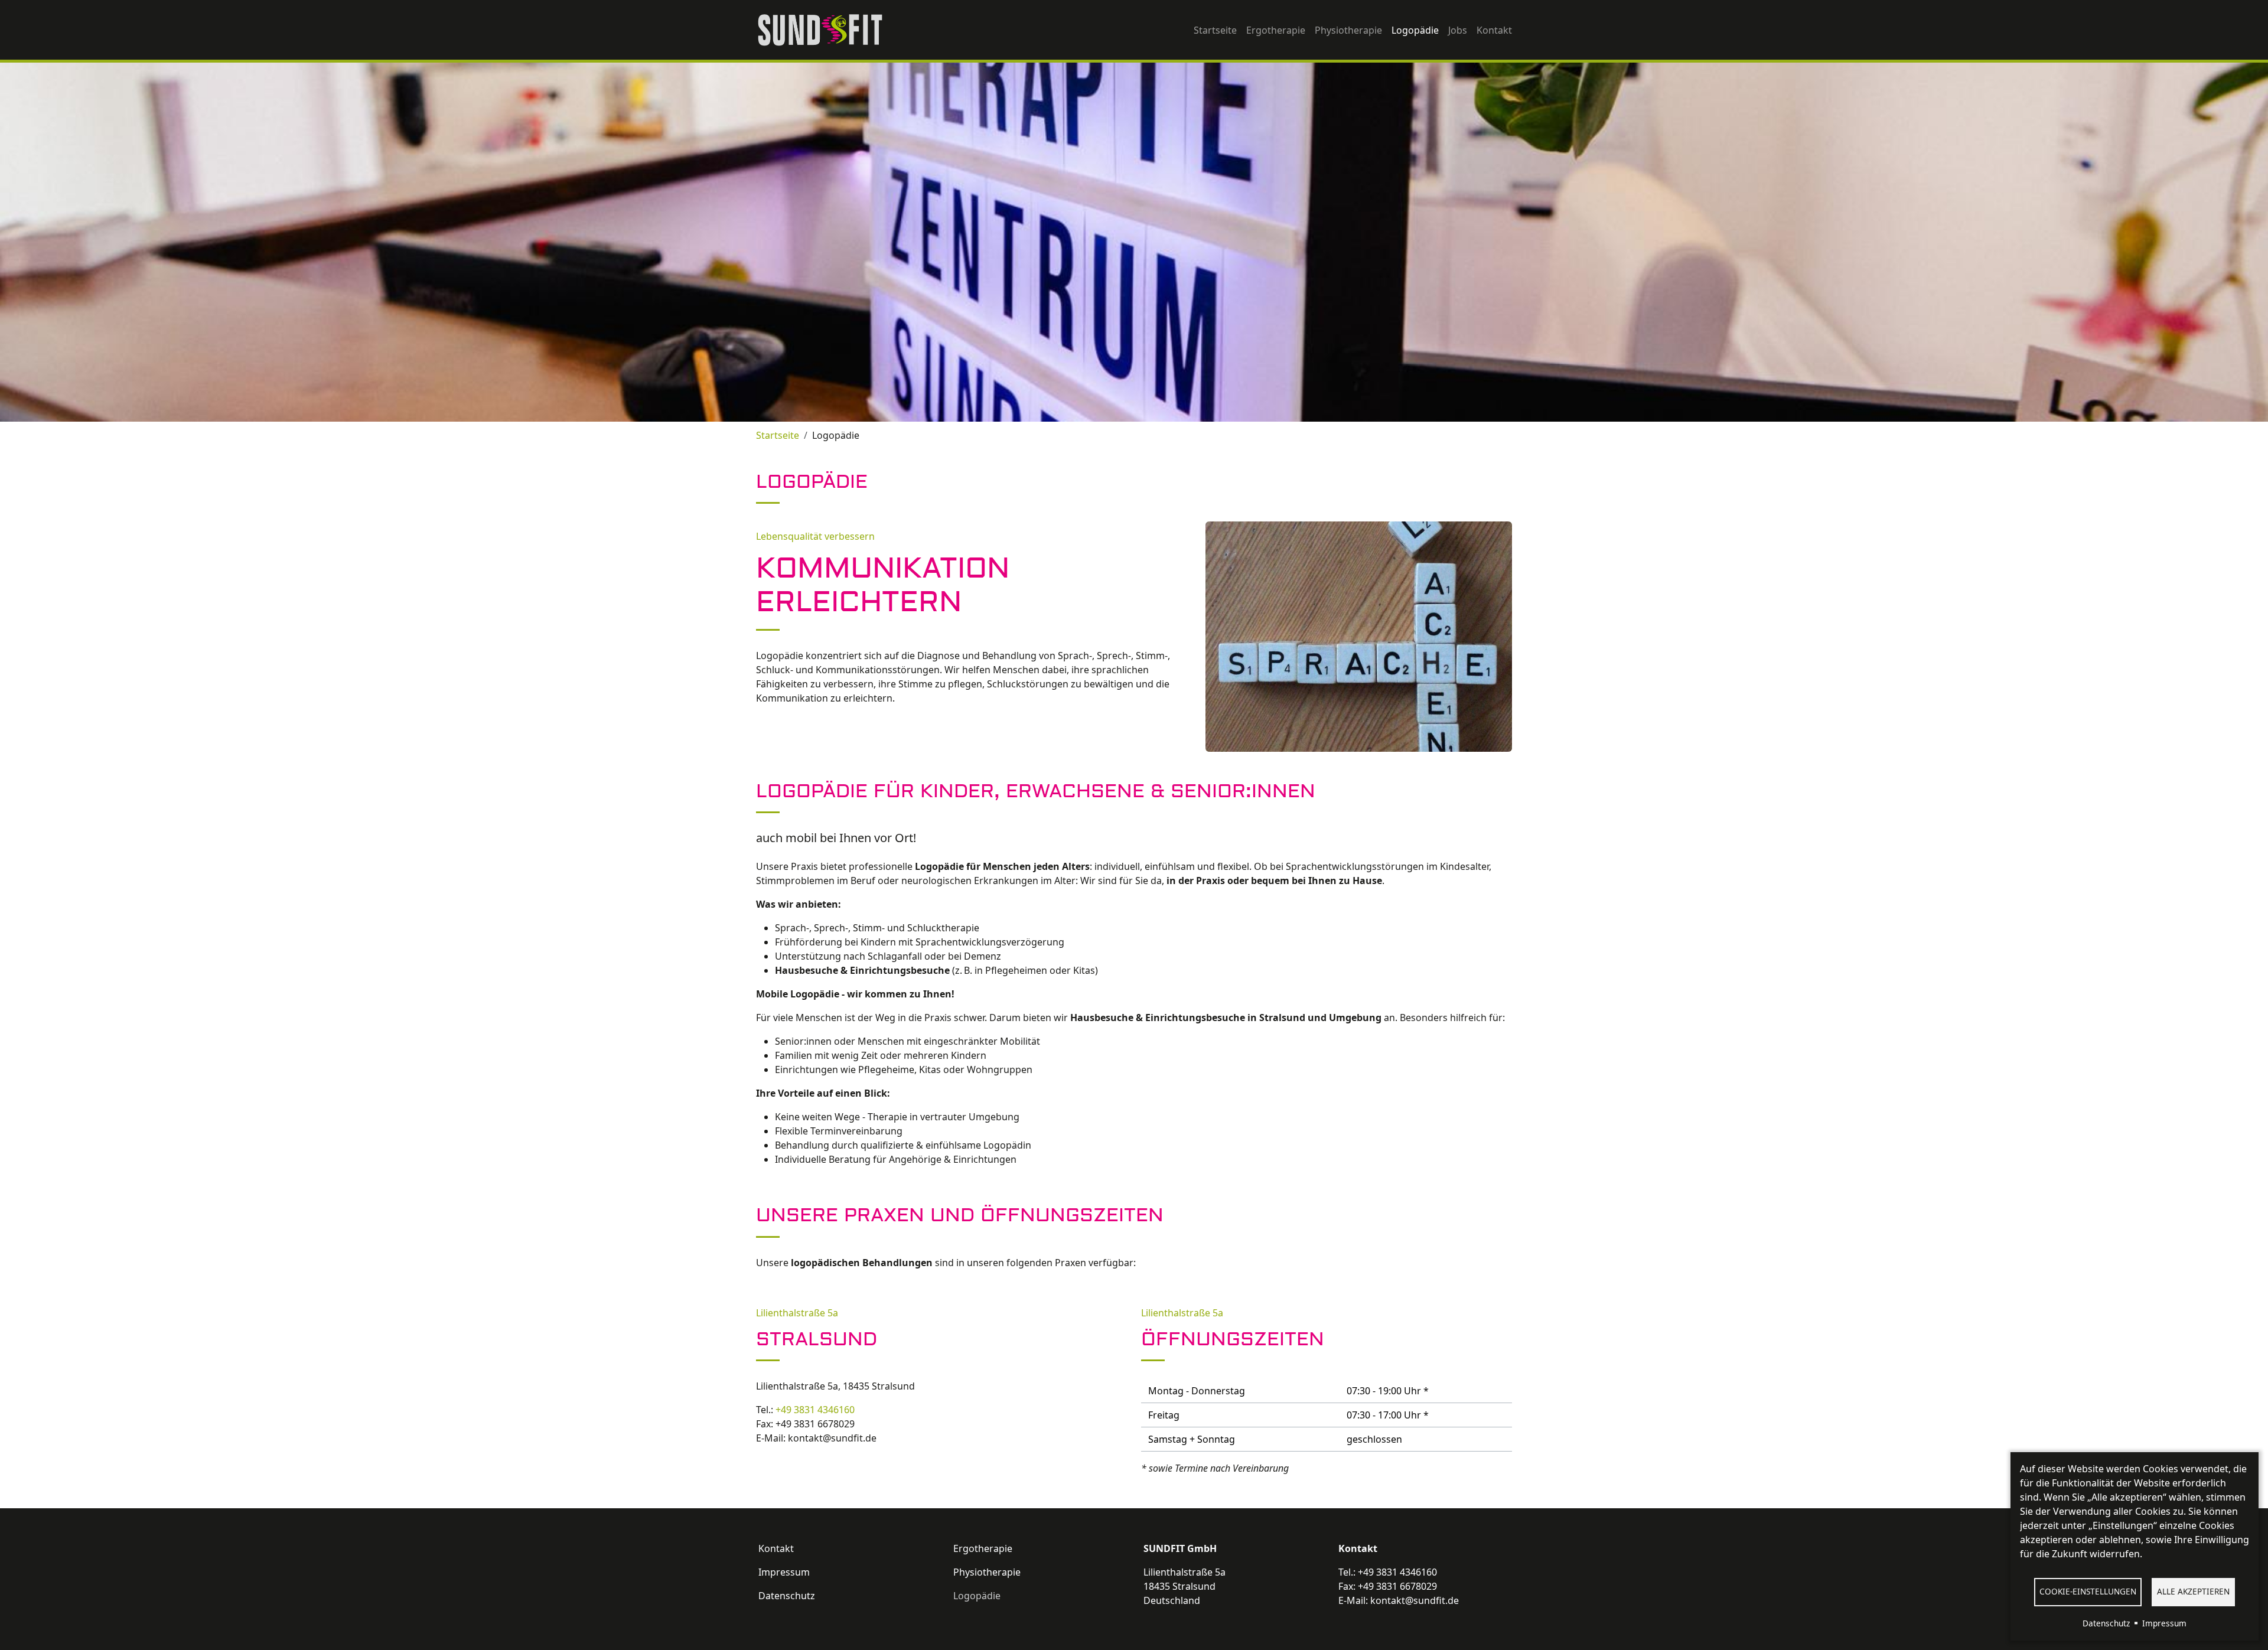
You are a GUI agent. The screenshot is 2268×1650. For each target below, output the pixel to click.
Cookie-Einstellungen (2088, 1591)
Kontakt (1494, 30)
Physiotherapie (1348, 30)
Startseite (1215, 30)
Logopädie (1415, 30)
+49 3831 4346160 (815, 1410)
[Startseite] (825, 30)
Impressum (784, 1572)
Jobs (1458, 30)
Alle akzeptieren (2193, 1591)
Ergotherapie (1276, 30)
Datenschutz (787, 1596)
